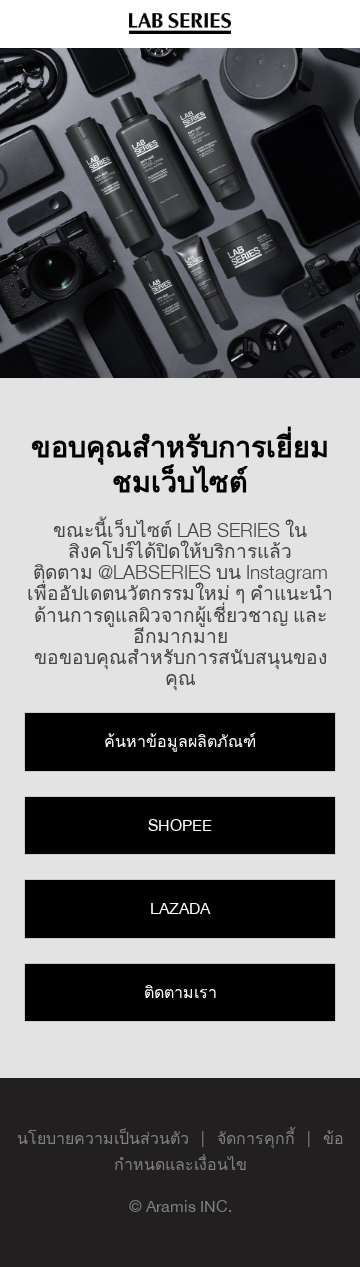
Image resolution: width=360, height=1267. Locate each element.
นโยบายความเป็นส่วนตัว (103, 1138)
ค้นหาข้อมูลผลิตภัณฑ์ (180, 741)
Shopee (180, 825)
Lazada (180, 908)
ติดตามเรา (180, 992)
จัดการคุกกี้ (256, 1138)
